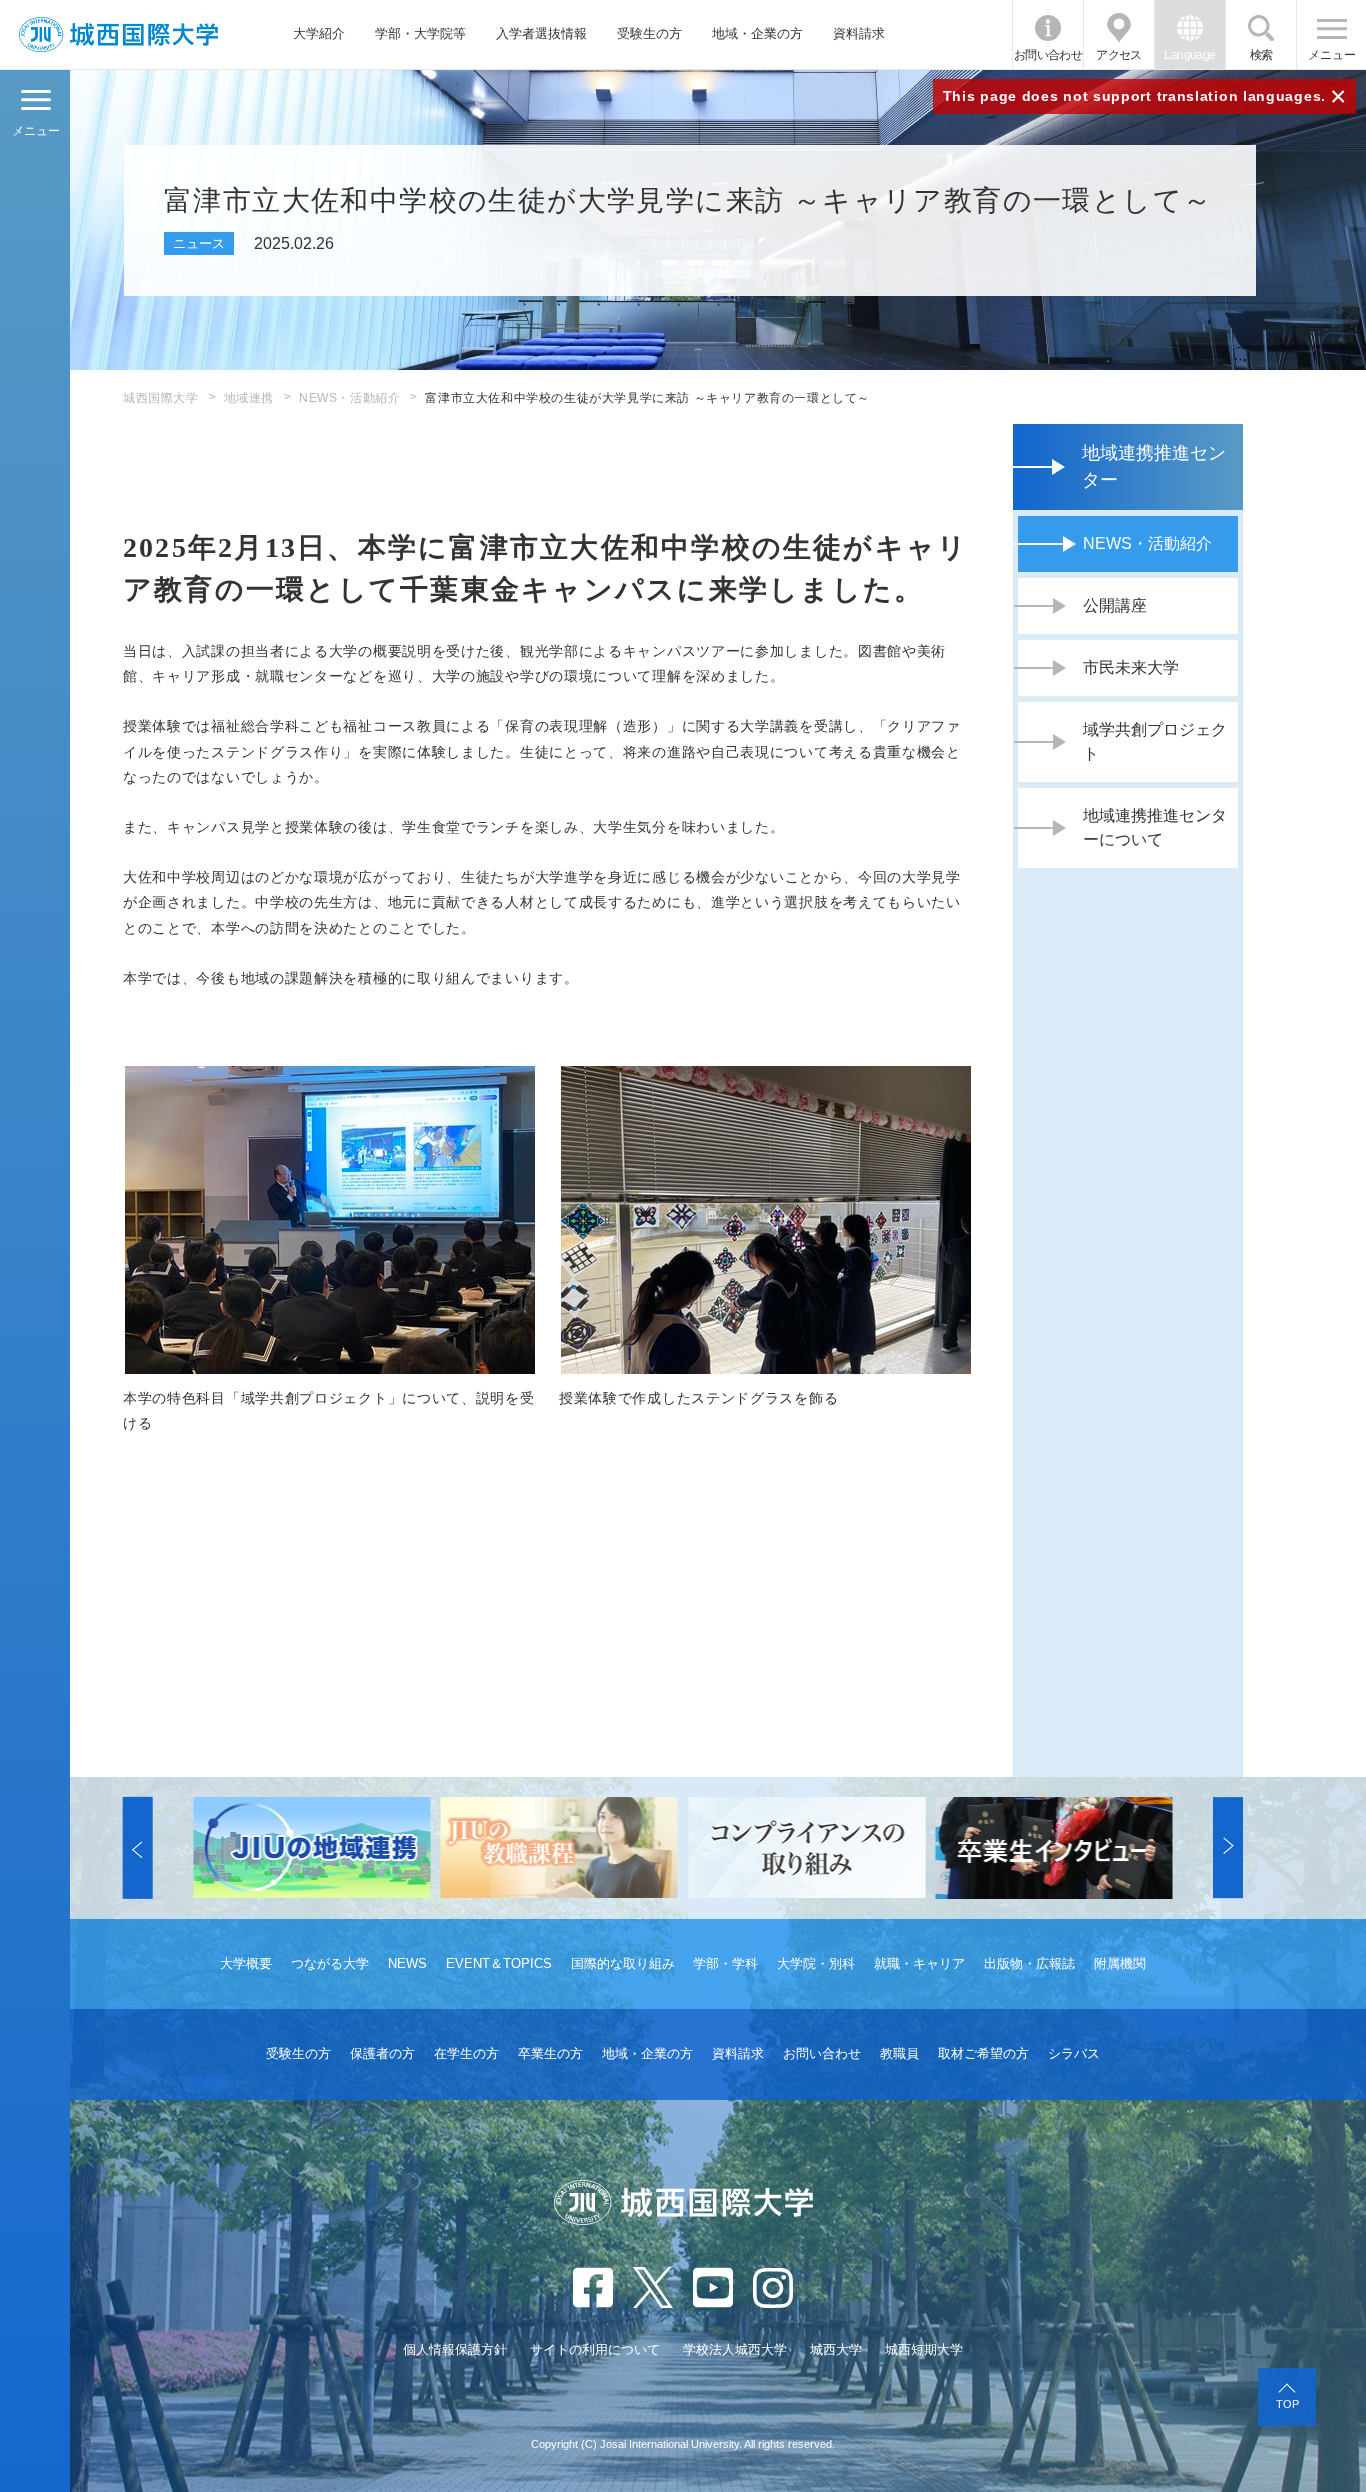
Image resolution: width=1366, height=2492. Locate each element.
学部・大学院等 (420, 33)
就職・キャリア (919, 1963)
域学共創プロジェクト (1155, 741)
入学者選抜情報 (541, 33)
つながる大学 (330, 1963)
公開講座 (1115, 605)
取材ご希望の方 (983, 2053)
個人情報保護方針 (455, 2349)
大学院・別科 (816, 1963)
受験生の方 (649, 33)
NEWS (407, 1963)
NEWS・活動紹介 (349, 398)
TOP (1287, 2404)
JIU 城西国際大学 (118, 34)
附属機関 (1120, 1963)
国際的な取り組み (623, 1963)
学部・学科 (725, 1963)
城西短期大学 (924, 2349)
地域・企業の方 (757, 33)
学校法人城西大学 (735, 2349)
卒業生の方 (550, 2053)
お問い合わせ (1048, 55)
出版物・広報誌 (1029, 1963)
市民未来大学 (1131, 667)
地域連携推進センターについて (1155, 827)
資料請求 (859, 33)
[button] (138, 1848)
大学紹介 (319, 33)
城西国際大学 (161, 398)
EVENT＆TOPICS (499, 1963)
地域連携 (249, 398)
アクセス (1119, 55)
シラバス (1074, 2053)
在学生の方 (466, 2053)
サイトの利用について (595, 2349)
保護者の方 (382, 2053)
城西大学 (836, 2349)
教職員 (899, 2053)
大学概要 (246, 1963)
